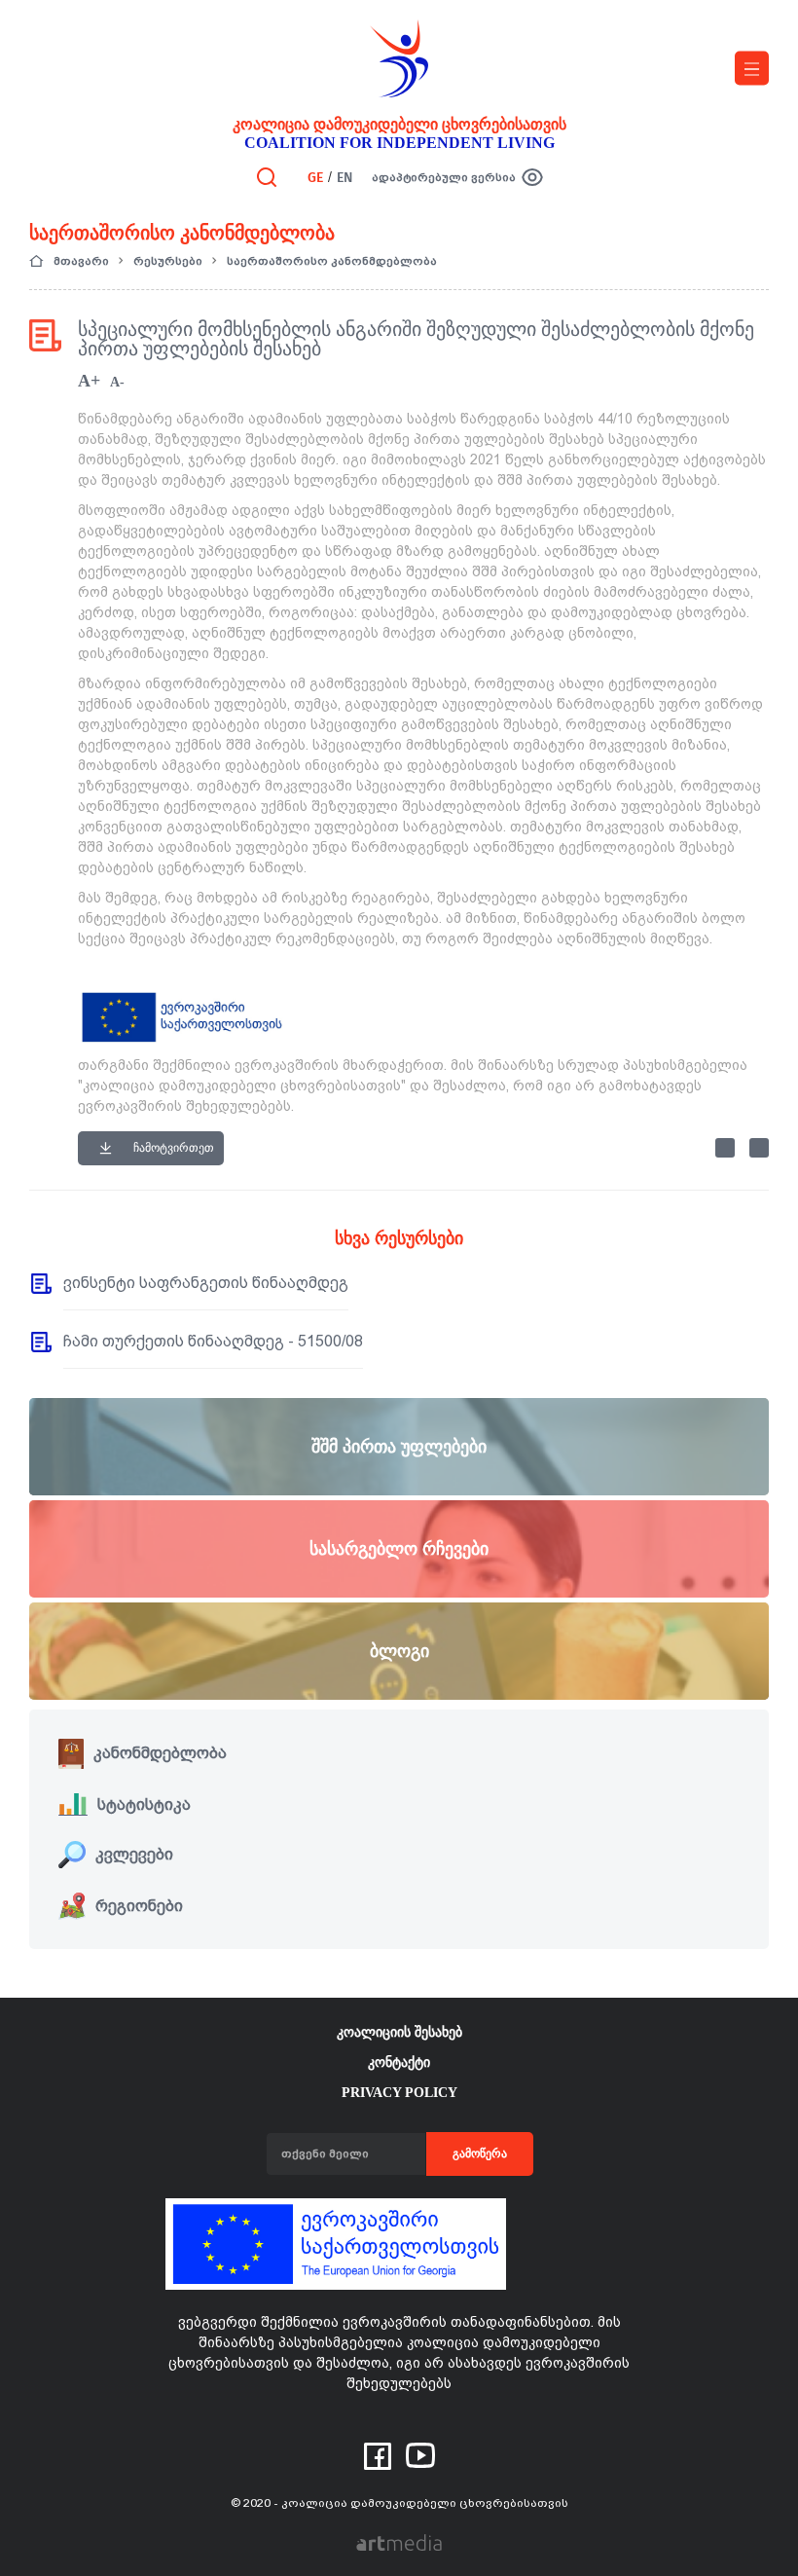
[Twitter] (759, 1148)
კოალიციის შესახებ (399, 2032)
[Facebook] (725, 1148)
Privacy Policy (399, 2093)
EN (345, 178)
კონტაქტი (399, 2062)
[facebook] (378, 2454)
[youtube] (420, 2453)
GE (315, 178)
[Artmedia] (399, 2541)
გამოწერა (480, 2153)
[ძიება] (267, 176)
